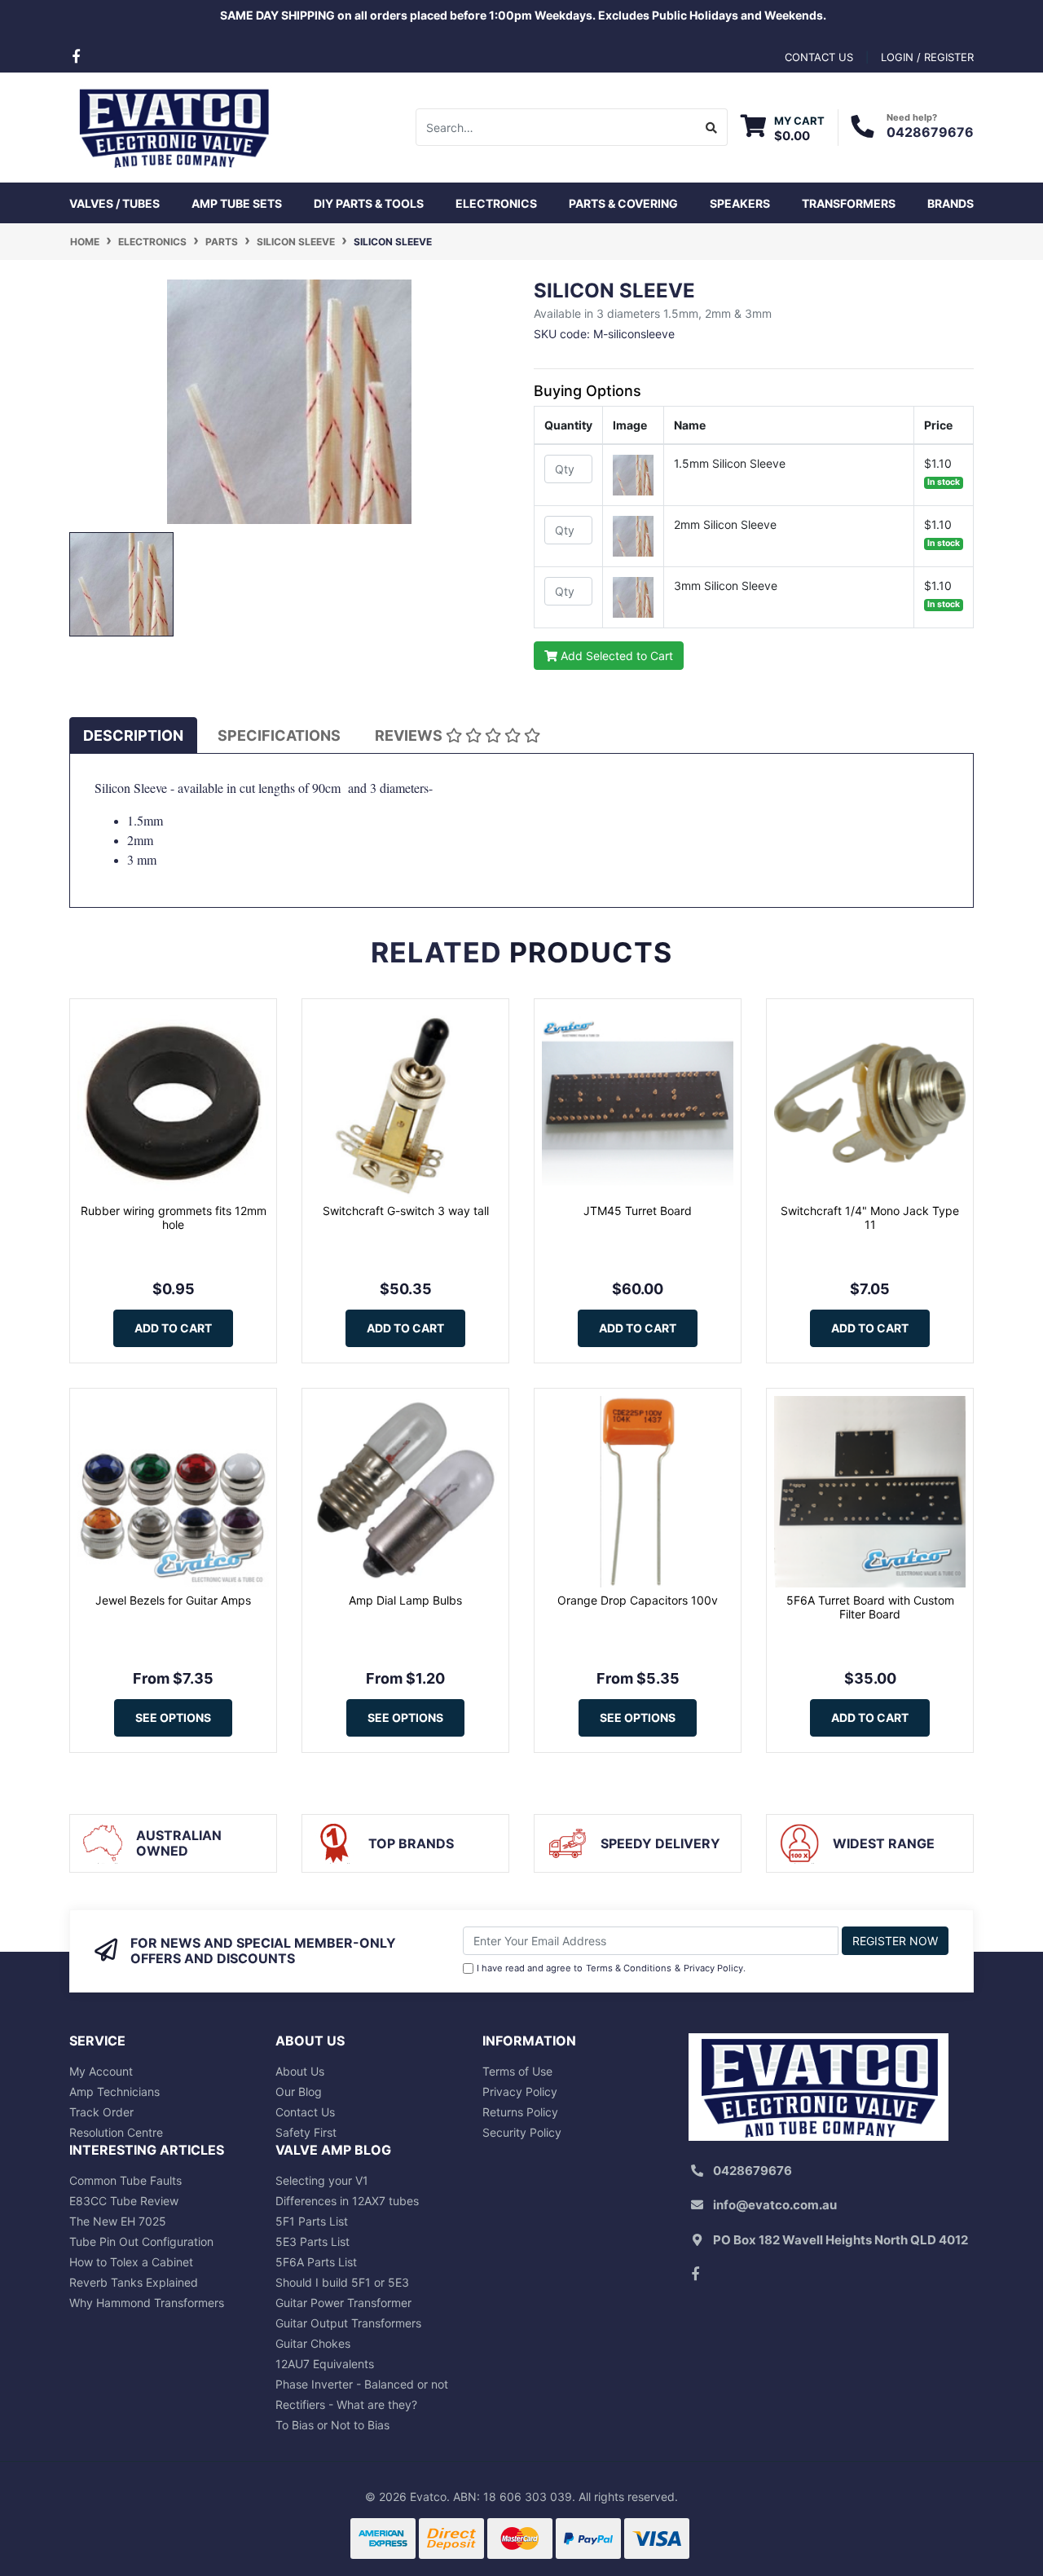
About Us (300, 2071)
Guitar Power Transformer (343, 2303)
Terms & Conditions (629, 1968)
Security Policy (522, 2132)
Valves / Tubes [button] (114, 203)
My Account (101, 2071)
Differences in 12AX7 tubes (347, 2201)
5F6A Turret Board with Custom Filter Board (870, 1607)
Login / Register (927, 57)
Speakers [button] (740, 203)
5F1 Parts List (312, 2221)
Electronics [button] (496, 203)
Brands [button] (951, 203)
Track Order (101, 2112)
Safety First (306, 2132)
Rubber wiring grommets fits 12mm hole (174, 1218)
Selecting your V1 (322, 2180)
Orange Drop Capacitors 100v (638, 1600)
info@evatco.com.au (775, 2205)
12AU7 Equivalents (325, 2364)
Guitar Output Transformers (348, 2323)
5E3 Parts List (312, 2241)
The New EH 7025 (118, 2221)
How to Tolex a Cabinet (131, 2262)
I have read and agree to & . (611, 1968)
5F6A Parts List (316, 2262)
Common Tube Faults (125, 2180)
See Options (173, 1717)
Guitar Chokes (313, 2343)
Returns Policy (520, 2112)
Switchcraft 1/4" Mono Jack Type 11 (870, 1218)
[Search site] (712, 127)
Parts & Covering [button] (623, 203)
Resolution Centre (116, 2132)
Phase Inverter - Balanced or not (362, 2384)
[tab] (133, 735)
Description (133, 735)
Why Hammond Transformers (147, 2303)
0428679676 (930, 132)
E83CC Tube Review (124, 2201)
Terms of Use (517, 2071)
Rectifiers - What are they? (346, 2404)
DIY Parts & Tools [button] (369, 203)
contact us (819, 57)
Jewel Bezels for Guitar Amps (173, 1600)
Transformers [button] (849, 203)
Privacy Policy (713, 1968)
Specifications (279, 735)
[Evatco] (173, 126)
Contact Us (305, 2112)
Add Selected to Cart (615, 656)
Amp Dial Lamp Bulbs (405, 1600)
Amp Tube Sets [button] (237, 203)
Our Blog (299, 2092)
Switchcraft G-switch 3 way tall (406, 1211)
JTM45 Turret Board (638, 1211)
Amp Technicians (114, 2092)
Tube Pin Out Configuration (141, 2241)
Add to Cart (173, 1328)
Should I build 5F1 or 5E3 (342, 2282)
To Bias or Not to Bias (332, 2425)
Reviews (410, 735)
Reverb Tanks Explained (134, 2282)
